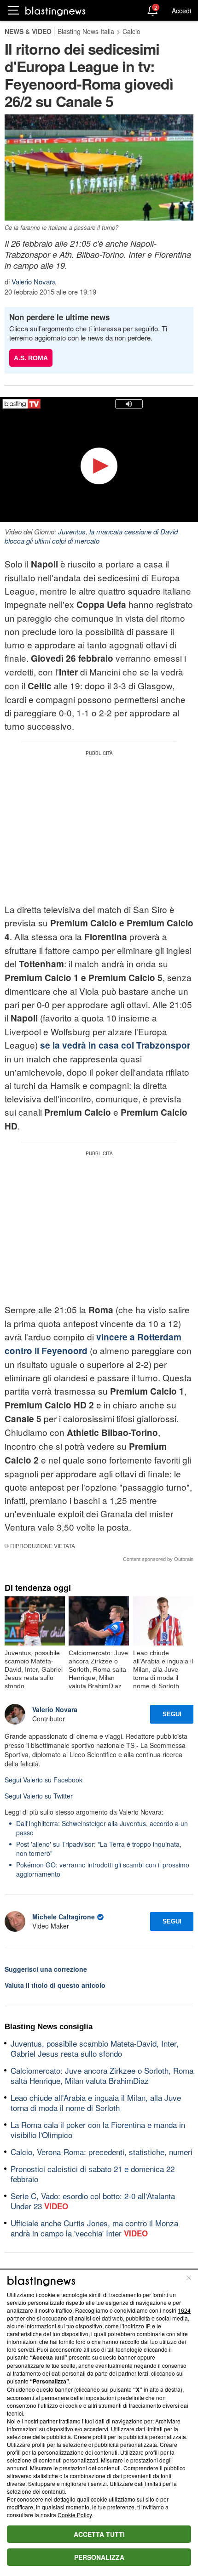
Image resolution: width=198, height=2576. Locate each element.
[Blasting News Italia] (55, 11)
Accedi (181, 11)
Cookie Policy (75, 2515)
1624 (184, 2310)
